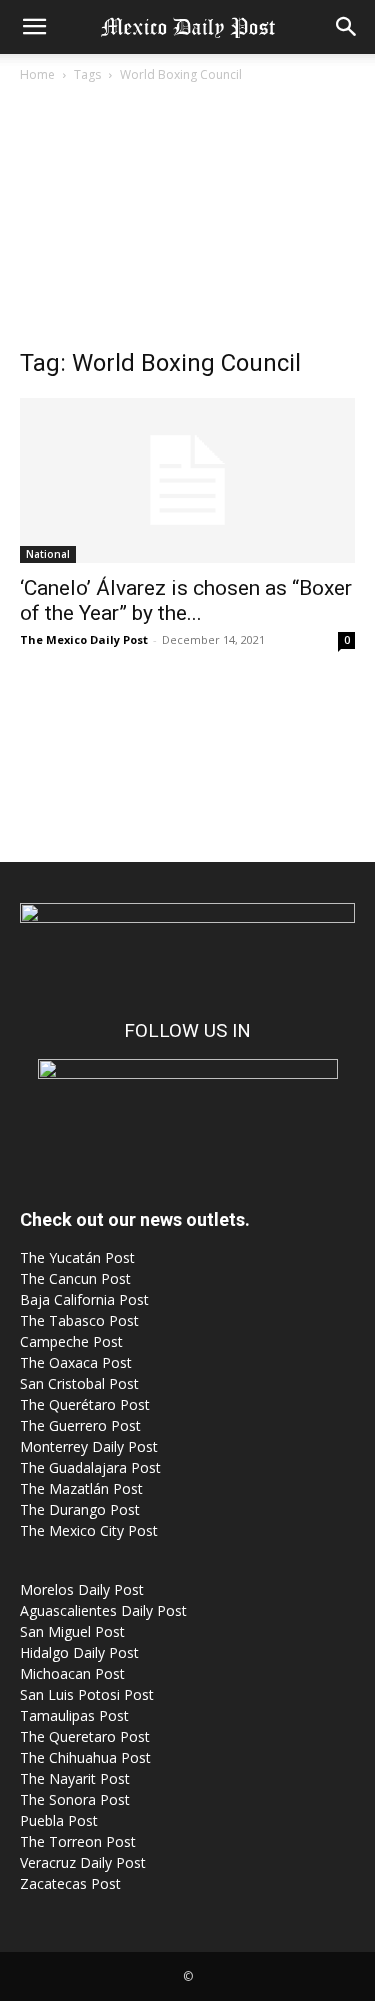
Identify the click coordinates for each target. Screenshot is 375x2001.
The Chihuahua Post (85, 1757)
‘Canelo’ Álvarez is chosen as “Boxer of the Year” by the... (186, 600)
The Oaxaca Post (76, 1362)
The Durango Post (80, 1509)
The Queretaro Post (85, 1736)
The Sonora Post (75, 1799)
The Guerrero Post (80, 1425)
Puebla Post (59, 1820)
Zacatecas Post (70, 1883)
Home (37, 74)
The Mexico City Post (89, 1530)
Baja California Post (84, 1299)
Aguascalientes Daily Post (103, 1610)
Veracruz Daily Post (83, 1862)
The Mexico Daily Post (84, 639)
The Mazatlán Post (81, 1488)
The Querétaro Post (85, 1404)
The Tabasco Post (79, 1320)
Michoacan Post (72, 1673)
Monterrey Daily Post (89, 1446)
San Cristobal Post (79, 1383)
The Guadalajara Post (90, 1467)
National (48, 554)
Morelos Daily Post (82, 1589)
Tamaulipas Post (74, 1715)
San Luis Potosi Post (87, 1694)
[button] (34, 27)
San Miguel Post (72, 1631)
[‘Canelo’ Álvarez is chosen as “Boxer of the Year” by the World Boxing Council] (187, 480)
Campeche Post (71, 1341)
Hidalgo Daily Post (79, 1652)
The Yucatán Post (77, 1257)
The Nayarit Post (75, 1778)
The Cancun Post (75, 1278)
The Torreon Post (78, 1841)
